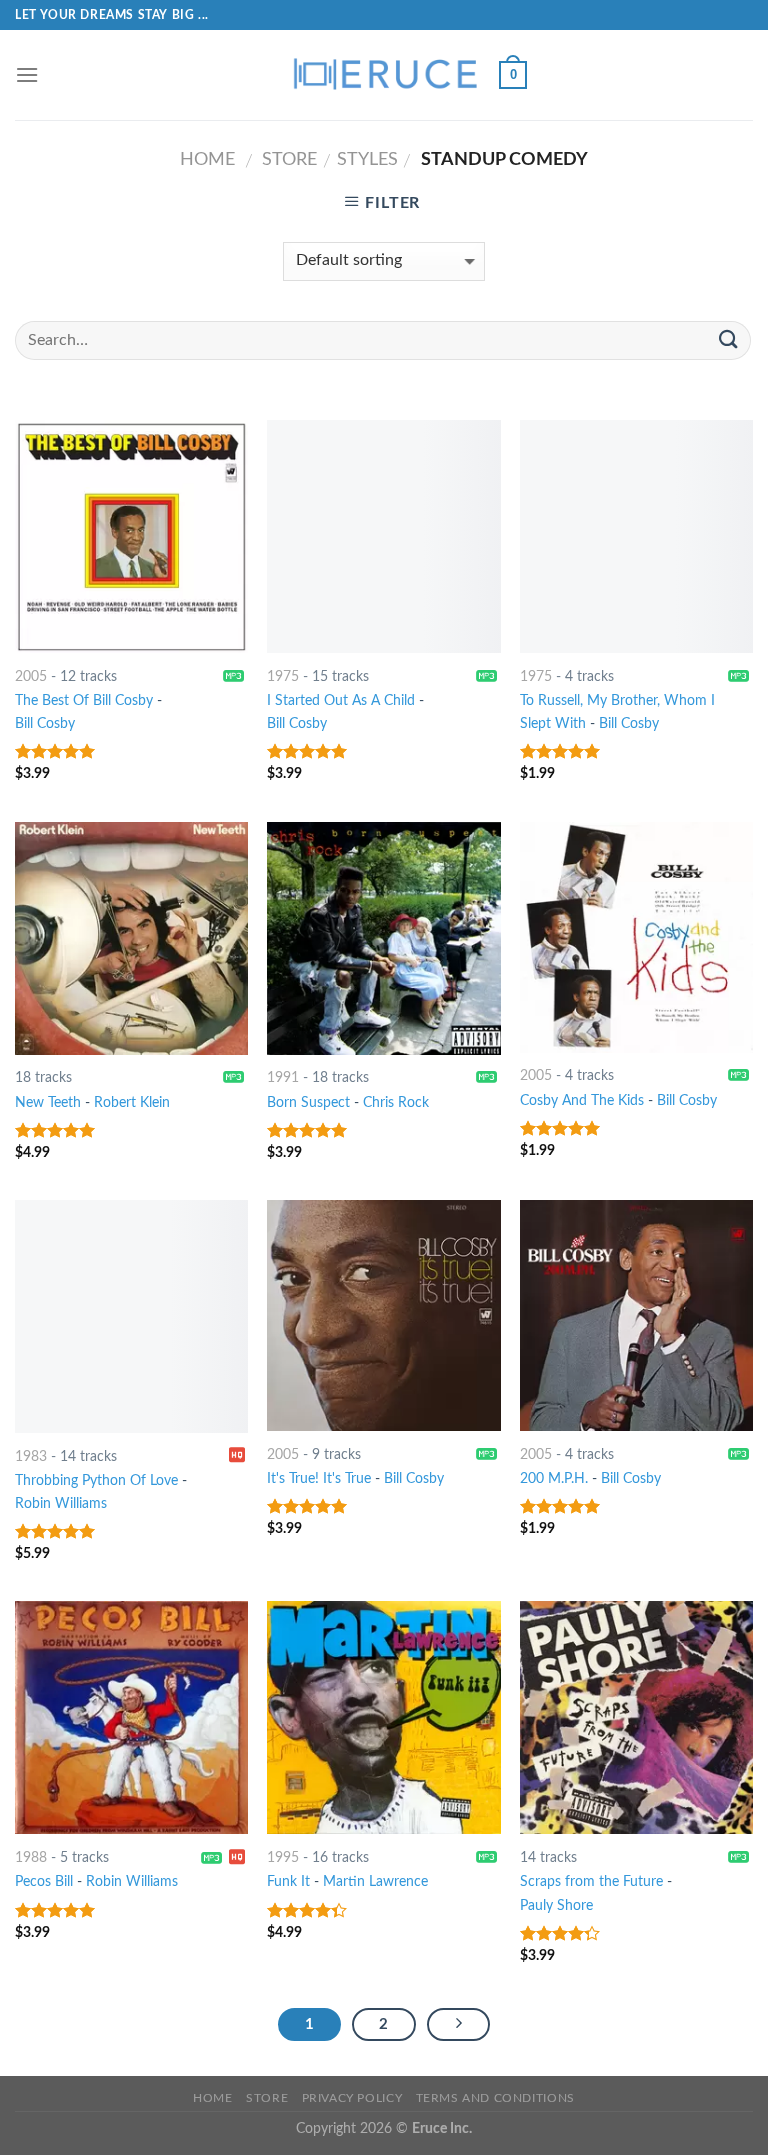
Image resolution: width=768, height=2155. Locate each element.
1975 (283, 676)
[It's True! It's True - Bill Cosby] (383, 1315)
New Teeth (48, 1102)
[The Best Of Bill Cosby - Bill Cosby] (131, 536)
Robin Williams (61, 1503)
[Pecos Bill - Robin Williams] (131, 1717)
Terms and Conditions (495, 2098)
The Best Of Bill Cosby (84, 700)
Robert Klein (132, 1102)
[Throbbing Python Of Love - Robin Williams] (131, 1316)
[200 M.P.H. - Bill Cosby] (636, 1315)
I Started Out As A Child (341, 700)
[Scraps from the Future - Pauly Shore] (636, 1717)
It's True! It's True (319, 1478)
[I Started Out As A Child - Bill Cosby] (383, 536)
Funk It (288, 1881)
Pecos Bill (44, 1881)
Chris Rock (396, 1102)
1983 (31, 1456)
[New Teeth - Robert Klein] (131, 938)
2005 (31, 676)
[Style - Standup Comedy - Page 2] (459, 2025)
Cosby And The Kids (582, 1100)
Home (207, 159)
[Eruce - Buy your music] (384, 75)
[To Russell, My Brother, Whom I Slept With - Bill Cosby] (636, 536)
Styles (367, 159)
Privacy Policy (352, 2098)
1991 (283, 1077)
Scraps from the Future (591, 1881)
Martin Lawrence (375, 1881)
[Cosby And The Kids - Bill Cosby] (636, 937)
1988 (31, 1857)
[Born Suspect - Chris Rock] (383, 938)
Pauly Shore (556, 1905)
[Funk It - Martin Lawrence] (383, 1717)
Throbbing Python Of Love (96, 1480)
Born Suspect (308, 1102)
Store (289, 159)
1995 (283, 1857)
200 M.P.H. (554, 1478)
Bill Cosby (45, 723)
